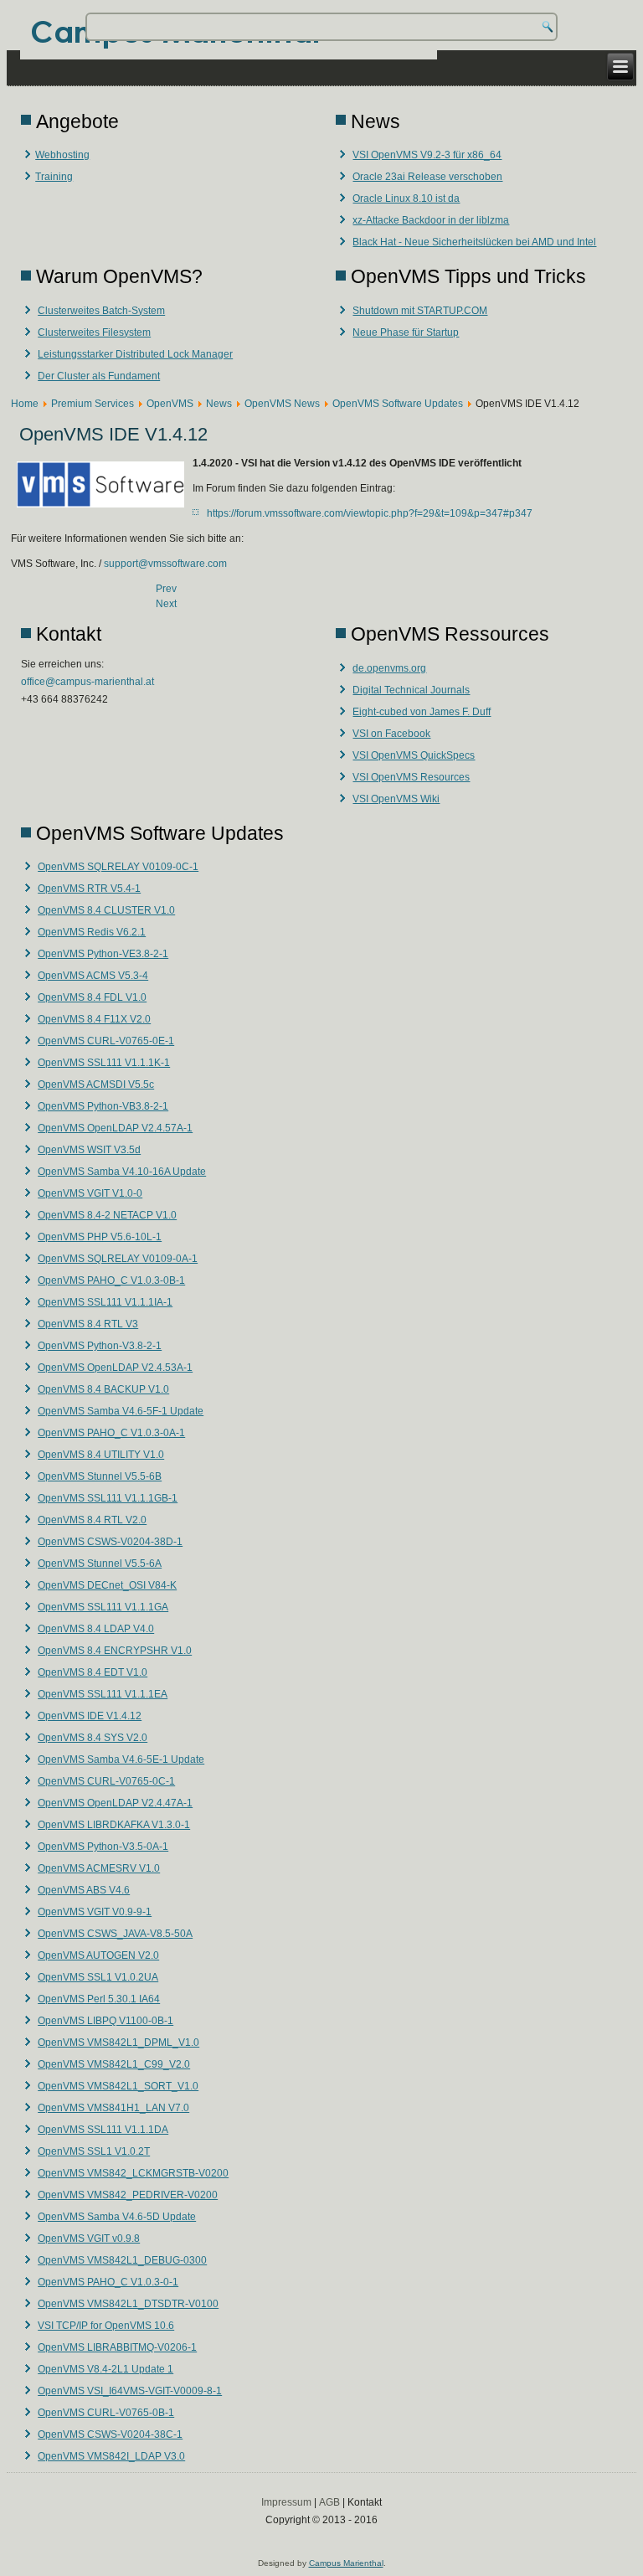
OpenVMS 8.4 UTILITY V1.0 (101, 1455)
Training (54, 177)
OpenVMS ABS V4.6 (84, 1890)
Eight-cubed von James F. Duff (422, 712)
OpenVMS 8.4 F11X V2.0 (94, 1019)
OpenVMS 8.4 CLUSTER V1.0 (106, 910)
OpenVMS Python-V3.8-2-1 (100, 1346)
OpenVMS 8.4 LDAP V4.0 (96, 1629)
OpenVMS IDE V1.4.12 (90, 1716)
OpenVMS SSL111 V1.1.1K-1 (104, 1063)
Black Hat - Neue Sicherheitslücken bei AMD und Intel (474, 242)
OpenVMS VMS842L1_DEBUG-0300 (122, 2260)
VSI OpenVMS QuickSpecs (414, 755)
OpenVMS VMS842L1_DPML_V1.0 (118, 2043)
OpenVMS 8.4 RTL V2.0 (92, 1520)
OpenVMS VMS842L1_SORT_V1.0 (118, 2086)
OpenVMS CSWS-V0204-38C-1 (110, 2434)
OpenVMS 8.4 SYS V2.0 (93, 1738)
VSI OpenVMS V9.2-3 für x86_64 (427, 155)
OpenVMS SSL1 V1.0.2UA (98, 1977)
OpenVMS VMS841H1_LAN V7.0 (113, 2108)
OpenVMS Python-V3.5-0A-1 (103, 1847)
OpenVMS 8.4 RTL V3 (88, 1324)
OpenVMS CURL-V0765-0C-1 (106, 1781)
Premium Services (93, 404)
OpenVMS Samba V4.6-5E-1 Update (121, 1759)
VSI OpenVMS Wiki (396, 799)
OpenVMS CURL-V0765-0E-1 (106, 1041)
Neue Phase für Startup (406, 332)
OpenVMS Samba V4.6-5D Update (117, 2217)
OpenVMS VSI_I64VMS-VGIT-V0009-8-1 (130, 2391)
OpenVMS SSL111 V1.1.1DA (103, 2130)
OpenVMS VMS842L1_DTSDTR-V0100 (128, 2304)
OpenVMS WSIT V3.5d (89, 1150)
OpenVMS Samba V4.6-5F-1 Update (121, 1411)
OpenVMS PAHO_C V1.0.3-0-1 (108, 2282)
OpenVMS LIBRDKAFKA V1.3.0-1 (114, 1825)
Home (25, 404)
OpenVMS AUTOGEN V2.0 (98, 1955)
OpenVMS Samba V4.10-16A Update (122, 1172)
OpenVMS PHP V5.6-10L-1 (100, 1237)
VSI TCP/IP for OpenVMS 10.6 (106, 2326)
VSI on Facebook (391, 734)
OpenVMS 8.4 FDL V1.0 (92, 997)
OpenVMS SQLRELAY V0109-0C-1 (118, 867)
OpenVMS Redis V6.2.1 (92, 932)
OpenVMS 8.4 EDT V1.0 (93, 1672)
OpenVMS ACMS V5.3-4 (93, 976)
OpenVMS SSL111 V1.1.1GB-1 (108, 1498)
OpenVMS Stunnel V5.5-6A (100, 1564)
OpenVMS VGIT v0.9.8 (89, 2239)
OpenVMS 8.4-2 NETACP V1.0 (107, 1215)
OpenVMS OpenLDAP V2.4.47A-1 (115, 1803)
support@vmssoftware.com (165, 564)
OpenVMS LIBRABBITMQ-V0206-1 (117, 2347)
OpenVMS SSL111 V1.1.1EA (103, 1694)
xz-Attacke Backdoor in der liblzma (431, 220)
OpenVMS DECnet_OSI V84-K (107, 1585)
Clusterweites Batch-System (101, 311)
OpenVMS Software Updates (398, 404)
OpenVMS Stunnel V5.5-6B (100, 1476)
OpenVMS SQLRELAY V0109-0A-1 (118, 1259)
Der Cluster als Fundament (99, 376)
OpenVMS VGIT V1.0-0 (90, 1193)
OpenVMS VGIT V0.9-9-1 (95, 1912)
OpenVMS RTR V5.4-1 (89, 889)
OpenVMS (170, 404)
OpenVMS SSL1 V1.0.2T (94, 2151)
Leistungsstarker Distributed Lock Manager (135, 354)
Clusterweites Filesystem (94, 332)
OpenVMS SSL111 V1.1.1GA (103, 1607)
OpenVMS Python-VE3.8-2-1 (103, 954)
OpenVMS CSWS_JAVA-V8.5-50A (115, 1934)
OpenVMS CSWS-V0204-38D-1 (110, 1542)
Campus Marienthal (346, 2563)
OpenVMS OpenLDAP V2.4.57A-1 (115, 1128)
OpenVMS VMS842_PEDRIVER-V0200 (128, 2195)
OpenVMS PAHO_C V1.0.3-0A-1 (111, 1433)
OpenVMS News (282, 404)
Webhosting (62, 155)
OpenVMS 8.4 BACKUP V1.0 (103, 1389)
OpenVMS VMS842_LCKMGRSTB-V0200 (133, 2173)
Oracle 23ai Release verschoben (427, 177)
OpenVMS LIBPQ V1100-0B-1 (105, 2021)
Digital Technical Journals (411, 690)
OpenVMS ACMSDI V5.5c (96, 1084)
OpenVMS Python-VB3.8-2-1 (103, 1106)
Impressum (286, 2502)
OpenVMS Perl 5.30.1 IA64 (99, 1999)
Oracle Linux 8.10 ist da (406, 198)
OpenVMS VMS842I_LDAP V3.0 (111, 2456)
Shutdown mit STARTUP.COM (420, 311)
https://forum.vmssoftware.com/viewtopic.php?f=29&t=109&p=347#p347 (370, 513)
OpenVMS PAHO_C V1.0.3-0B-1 (111, 1280)
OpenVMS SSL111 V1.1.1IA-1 (105, 1302)
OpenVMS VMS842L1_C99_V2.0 (114, 2064)
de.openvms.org (389, 668)
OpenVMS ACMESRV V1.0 (99, 1868)
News (219, 404)
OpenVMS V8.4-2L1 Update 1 (105, 2369)
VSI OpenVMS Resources (411, 777)
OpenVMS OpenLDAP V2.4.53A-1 (115, 1368)
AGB (329, 2502)
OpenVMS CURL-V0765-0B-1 (106, 2413)
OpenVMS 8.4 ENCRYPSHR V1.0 (115, 1651)
